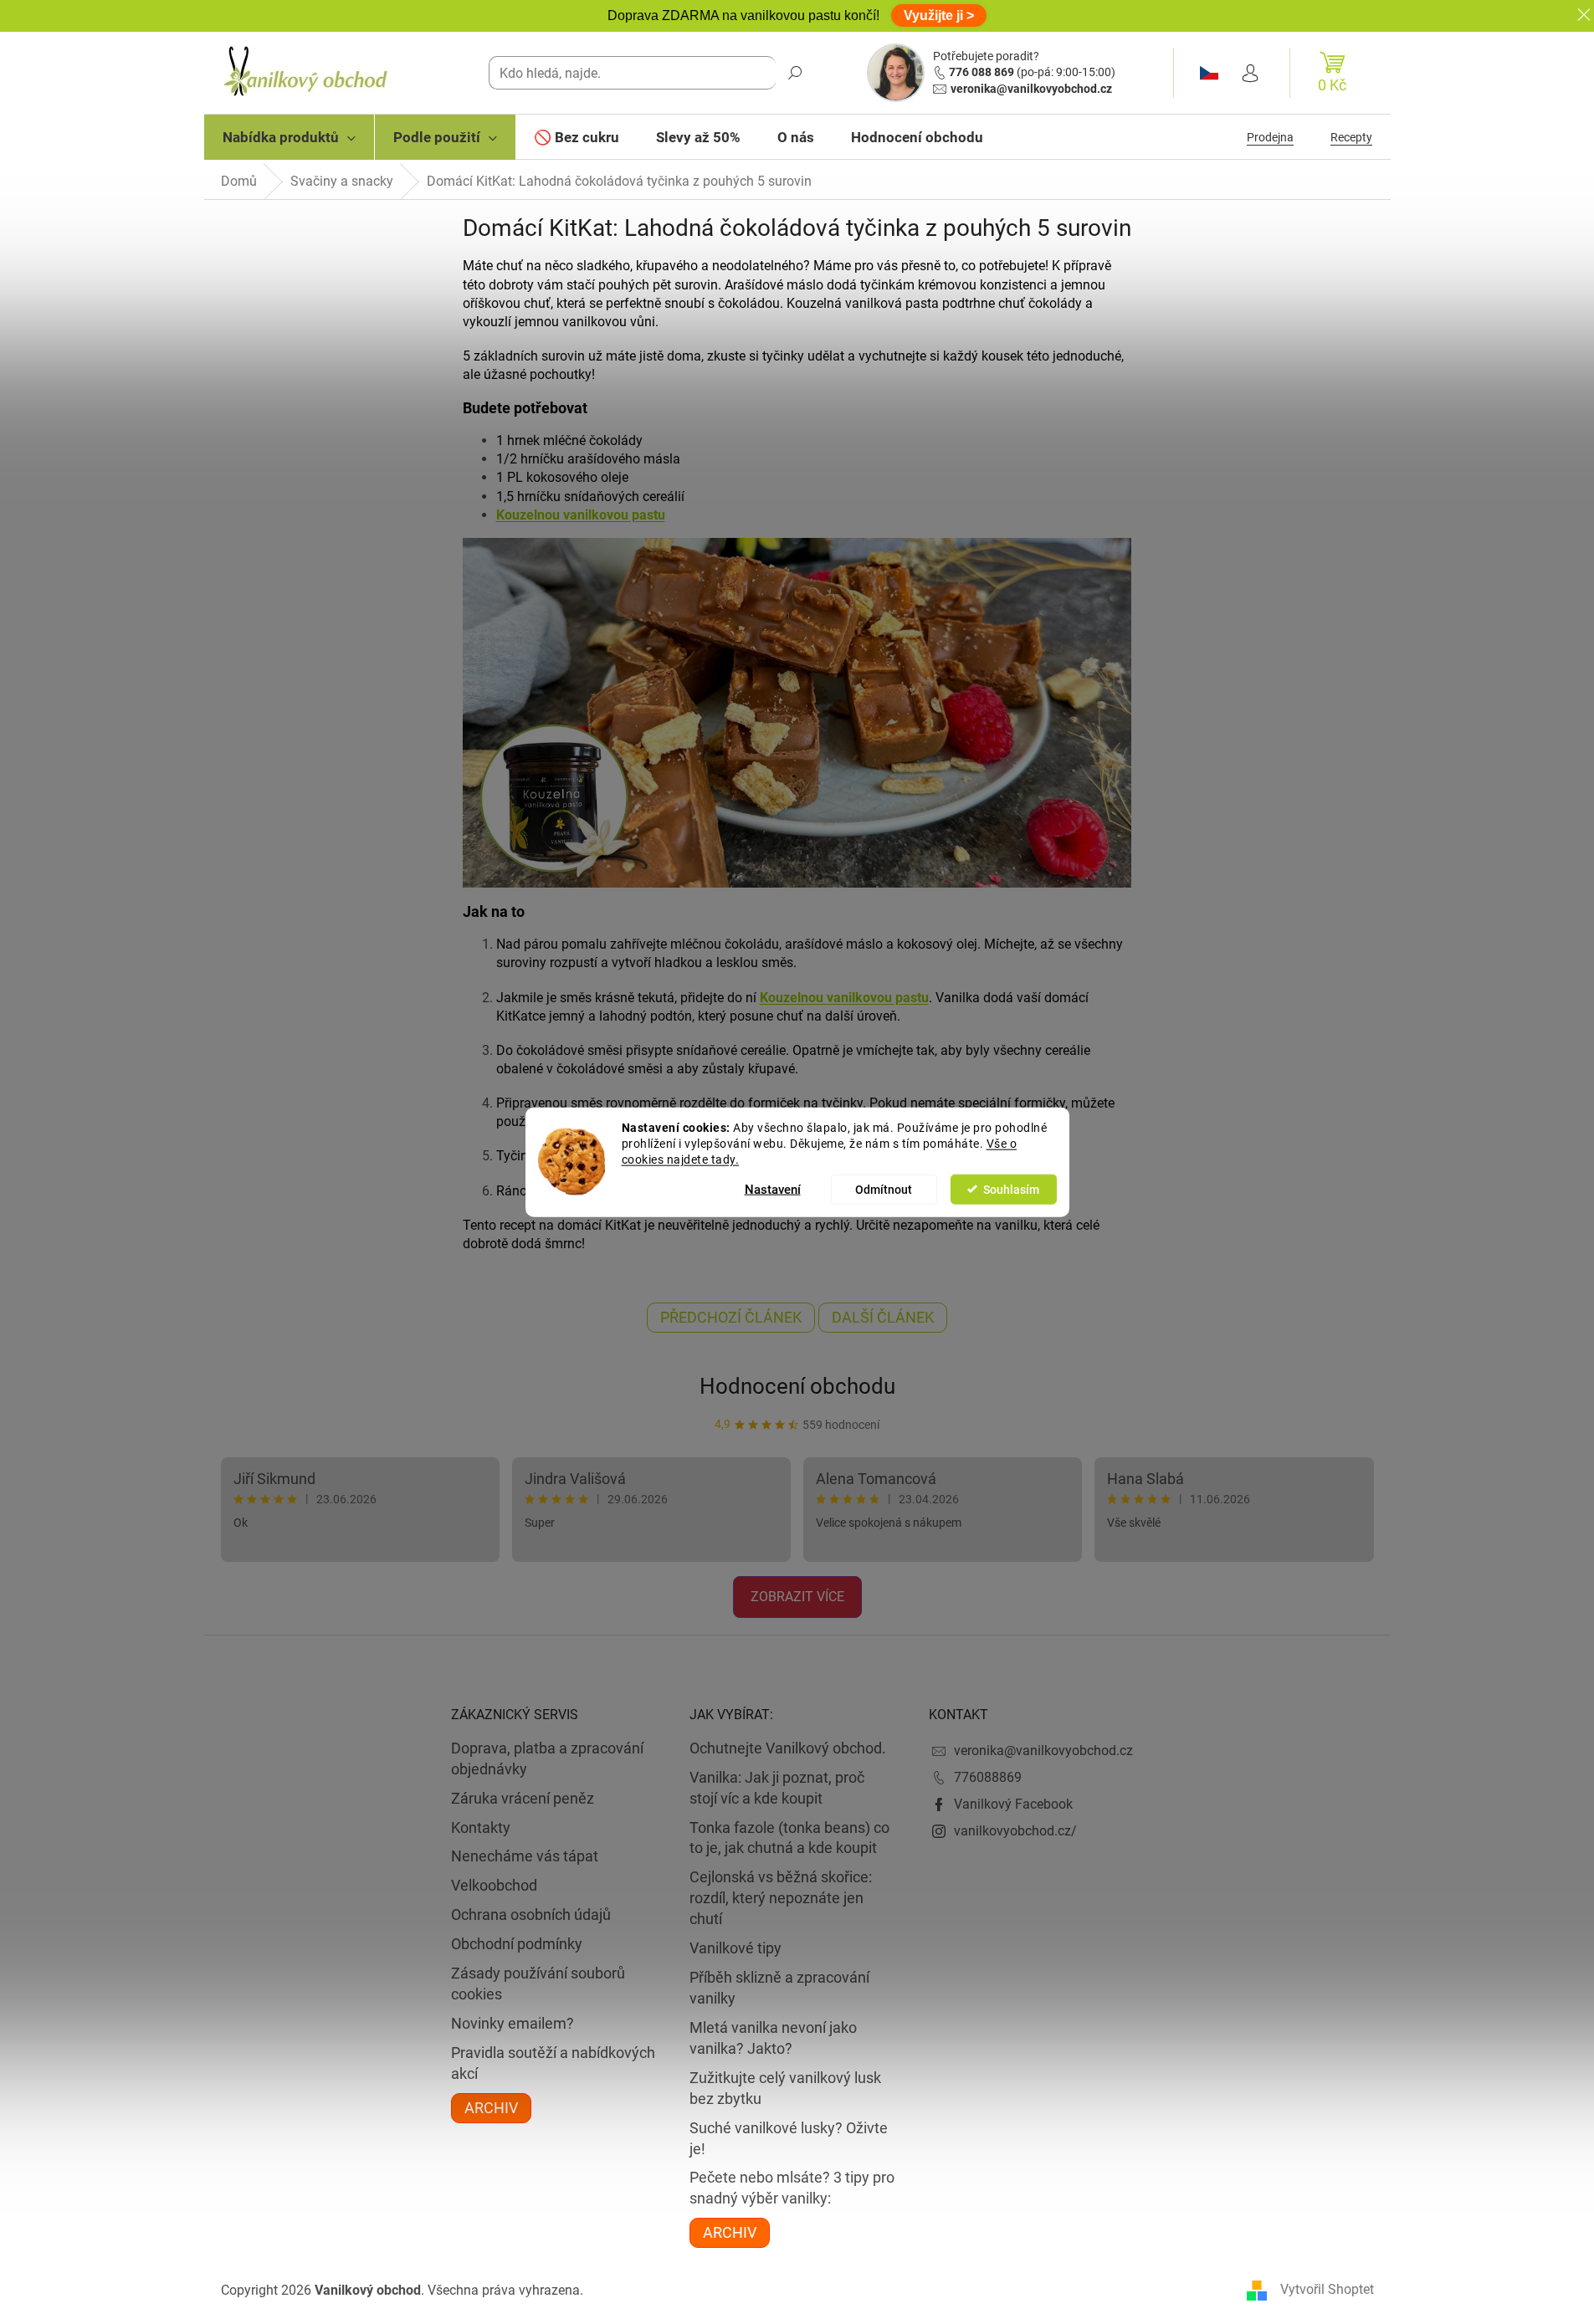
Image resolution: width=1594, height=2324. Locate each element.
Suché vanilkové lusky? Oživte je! (789, 2138)
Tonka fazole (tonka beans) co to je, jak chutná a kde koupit (789, 1838)
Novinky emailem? (513, 2023)
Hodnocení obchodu (797, 1386)
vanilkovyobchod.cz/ (1015, 1831)
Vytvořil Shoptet (1327, 2289)
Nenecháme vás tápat (525, 1856)
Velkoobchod (494, 1885)
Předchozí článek (731, 1317)
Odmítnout (884, 1189)
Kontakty (481, 1827)
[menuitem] (289, 137)
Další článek (883, 1317)
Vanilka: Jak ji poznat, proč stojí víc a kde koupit (777, 1788)
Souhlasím (1011, 1189)
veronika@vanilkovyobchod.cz (1031, 89)
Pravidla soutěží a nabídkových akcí (553, 2063)
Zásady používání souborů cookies (538, 1984)
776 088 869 (982, 72)
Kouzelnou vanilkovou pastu (581, 515)
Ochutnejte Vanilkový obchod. (788, 1748)
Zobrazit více (797, 1597)
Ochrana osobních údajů (531, 1914)
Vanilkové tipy (735, 1948)
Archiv (491, 2108)
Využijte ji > (939, 15)
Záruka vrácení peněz (523, 1798)
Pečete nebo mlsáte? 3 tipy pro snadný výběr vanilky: (792, 2188)
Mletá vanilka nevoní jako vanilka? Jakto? (773, 2038)
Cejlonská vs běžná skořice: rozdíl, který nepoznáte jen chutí (781, 1898)
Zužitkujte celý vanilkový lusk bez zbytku (785, 2088)
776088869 (988, 1777)
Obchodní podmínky (517, 1944)
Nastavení (773, 1189)
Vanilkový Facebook (1013, 1804)
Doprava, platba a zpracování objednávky (547, 1758)
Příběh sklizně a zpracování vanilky (779, 1988)
